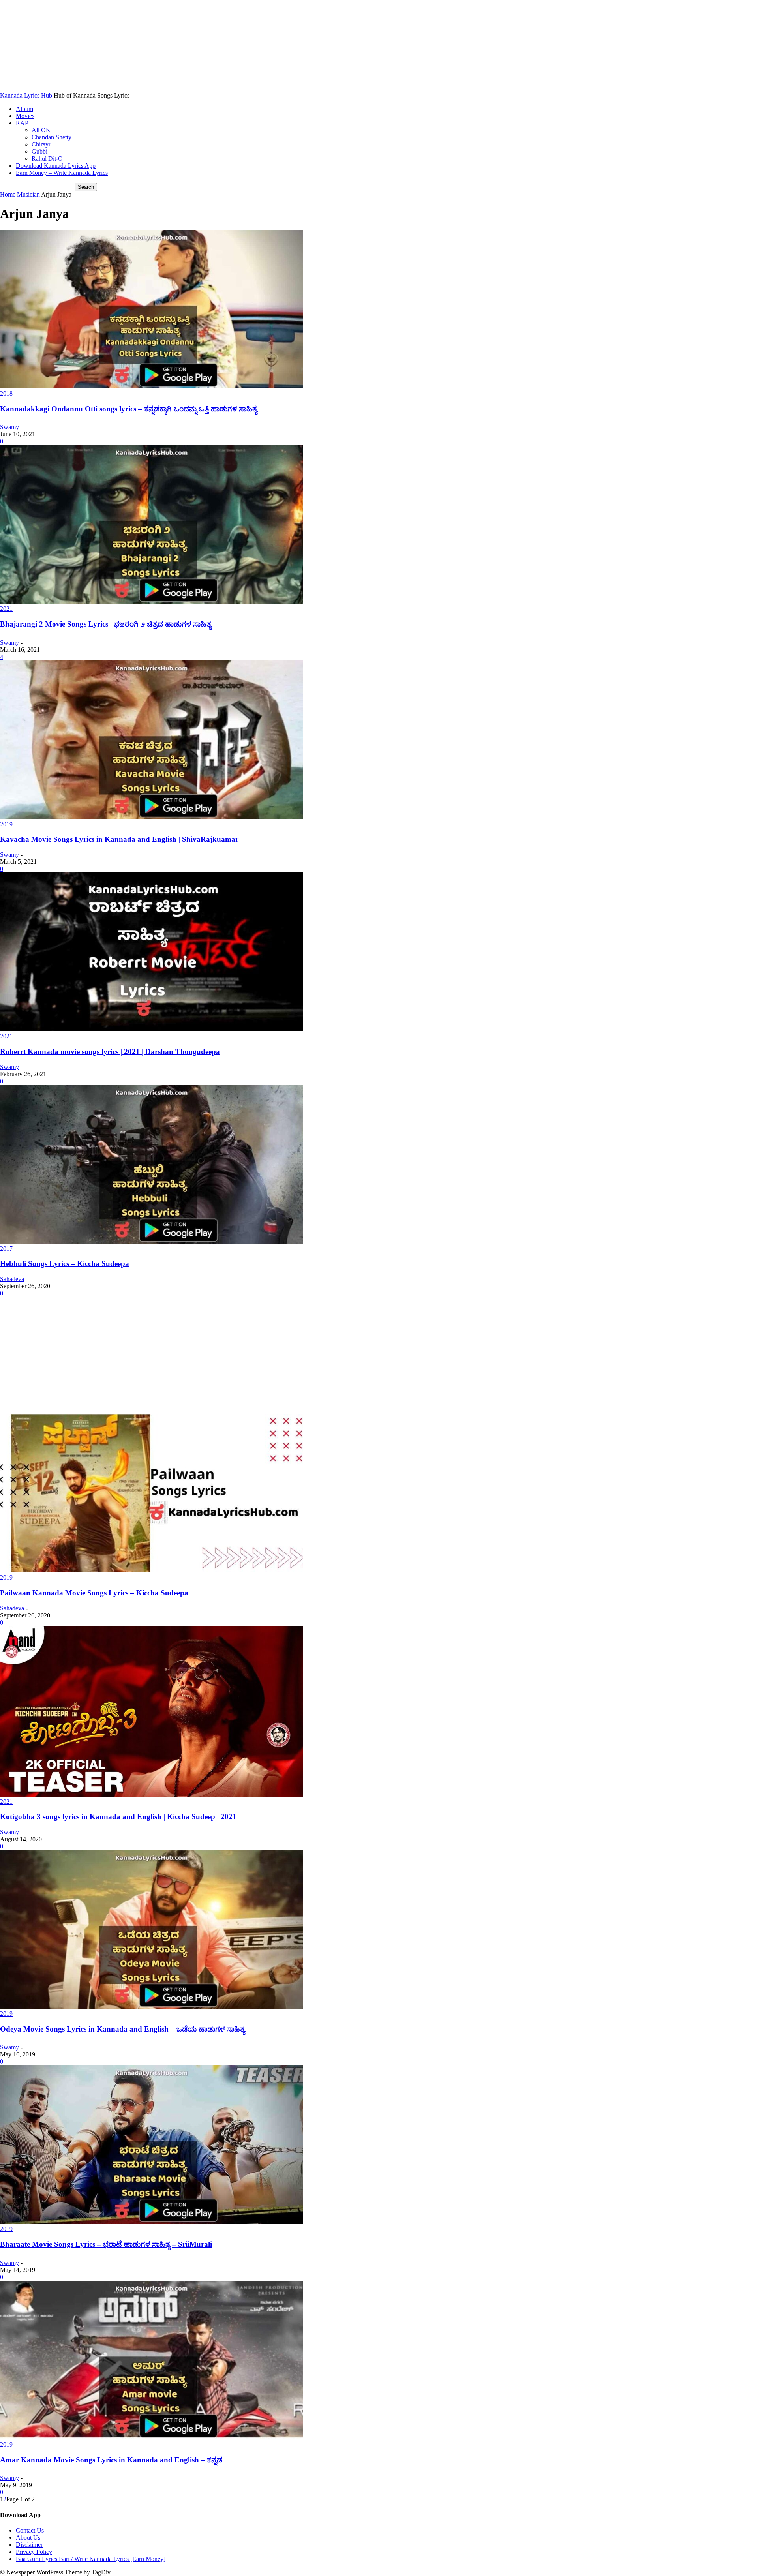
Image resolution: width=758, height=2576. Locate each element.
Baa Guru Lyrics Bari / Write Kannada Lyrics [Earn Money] (91, 2559)
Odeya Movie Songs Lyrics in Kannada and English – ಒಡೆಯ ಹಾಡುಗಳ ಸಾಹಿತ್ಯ (122, 2029)
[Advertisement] (379, 1355)
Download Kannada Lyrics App (56, 166)
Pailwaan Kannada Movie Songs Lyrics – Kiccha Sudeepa (94, 1593)
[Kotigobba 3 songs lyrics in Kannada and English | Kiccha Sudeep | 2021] (152, 1795)
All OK (41, 130)
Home (8, 194)
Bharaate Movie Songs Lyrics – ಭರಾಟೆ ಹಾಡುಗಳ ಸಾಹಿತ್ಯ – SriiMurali (106, 2244)
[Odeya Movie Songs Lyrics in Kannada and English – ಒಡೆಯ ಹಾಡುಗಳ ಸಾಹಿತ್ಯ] (152, 2007)
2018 (6, 393)
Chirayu (42, 144)
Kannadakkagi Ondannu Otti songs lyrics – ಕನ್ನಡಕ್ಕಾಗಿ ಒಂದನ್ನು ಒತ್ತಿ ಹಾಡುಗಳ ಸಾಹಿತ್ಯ (129, 409)
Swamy (9, 427)
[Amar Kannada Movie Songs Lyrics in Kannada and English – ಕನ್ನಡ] (152, 2437)
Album (24, 109)
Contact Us (30, 2530)
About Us (28, 2538)
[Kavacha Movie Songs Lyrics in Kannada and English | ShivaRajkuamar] (152, 817)
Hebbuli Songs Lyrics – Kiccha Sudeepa (65, 1264)
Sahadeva (12, 1279)
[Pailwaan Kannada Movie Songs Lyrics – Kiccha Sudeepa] (152, 1570)
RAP (22, 123)
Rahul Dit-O (47, 159)
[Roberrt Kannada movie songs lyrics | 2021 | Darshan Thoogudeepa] (152, 1029)
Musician (28, 194)
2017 (6, 1249)
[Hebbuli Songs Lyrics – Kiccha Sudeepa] (152, 1241)
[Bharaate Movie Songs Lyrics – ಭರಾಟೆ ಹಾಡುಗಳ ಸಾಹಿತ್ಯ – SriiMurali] (152, 2222)
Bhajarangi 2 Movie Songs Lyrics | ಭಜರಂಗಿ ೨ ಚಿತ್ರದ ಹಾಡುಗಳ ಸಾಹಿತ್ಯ (106, 624)
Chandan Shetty (52, 137)
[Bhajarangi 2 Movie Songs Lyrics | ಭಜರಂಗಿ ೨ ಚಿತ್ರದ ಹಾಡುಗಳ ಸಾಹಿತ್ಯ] (152, 601)
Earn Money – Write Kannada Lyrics (62, 173)
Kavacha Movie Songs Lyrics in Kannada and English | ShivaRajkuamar (119, 839)
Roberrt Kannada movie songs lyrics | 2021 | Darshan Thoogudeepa (110, 1052)
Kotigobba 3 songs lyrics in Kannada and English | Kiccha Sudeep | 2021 (118, 1817)
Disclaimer (29, 2545)
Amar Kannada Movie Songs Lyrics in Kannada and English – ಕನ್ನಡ (111, 2460)
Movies (25, 116)
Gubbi (39, 151)
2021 (6, 609)
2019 (6, 824)
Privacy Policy (34, 2552)
